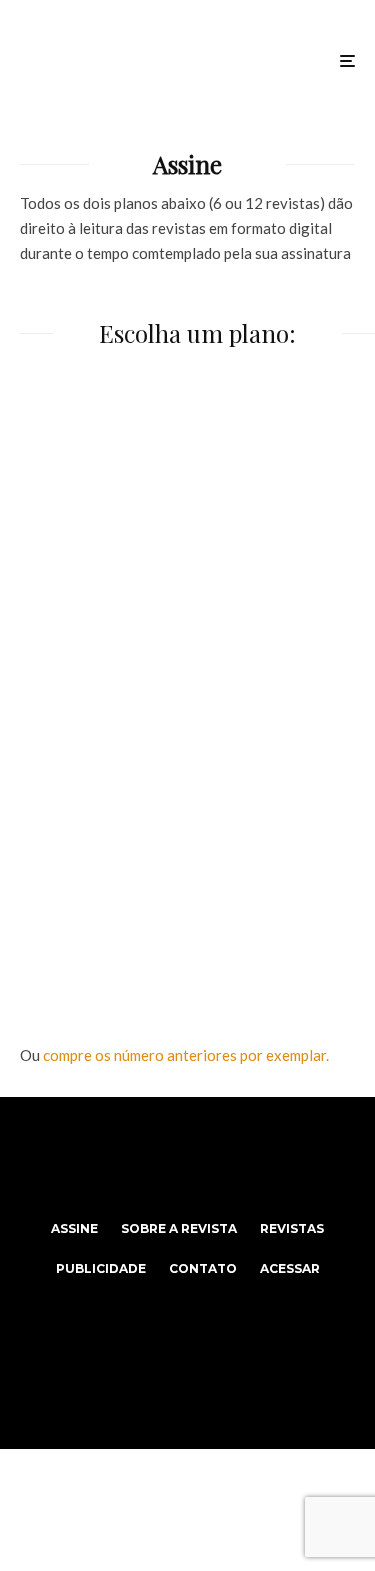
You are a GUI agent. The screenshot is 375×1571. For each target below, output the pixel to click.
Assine (74, 1228)
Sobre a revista (179, 1228)
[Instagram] (187, 1158)
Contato (203, 1268)
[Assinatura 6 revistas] (187, 534)
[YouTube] (226, 1158)
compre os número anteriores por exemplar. (186, 1055)
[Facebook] (148, 1158)
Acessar (290, 1268)
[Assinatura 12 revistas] (187, 853)
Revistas (292, 1228)
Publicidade (101, 1268)
